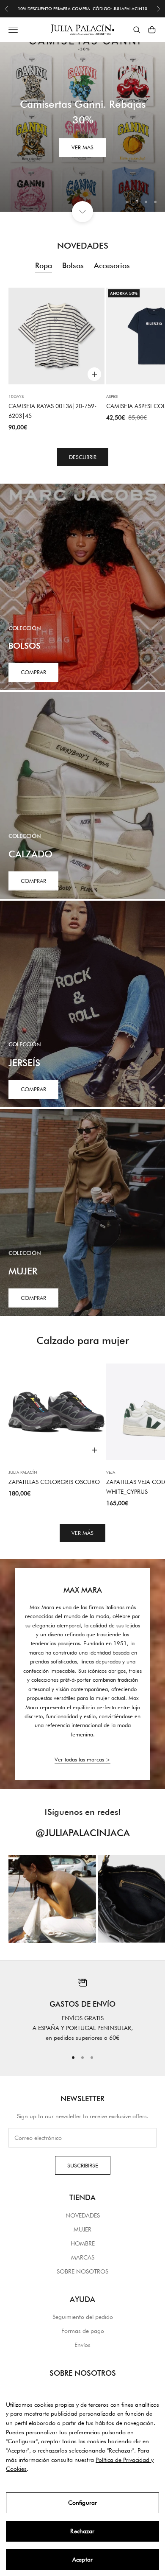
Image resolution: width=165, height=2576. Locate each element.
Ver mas (82, 147)
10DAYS (16, 396)
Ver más (82, 1533)
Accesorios (112, 265)
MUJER (82, 2229)
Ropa (44, 265)
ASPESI (112, 396)
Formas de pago (83, 2331)
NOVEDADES (83, 2215)
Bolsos (73, 265)
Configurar (82, 2503)
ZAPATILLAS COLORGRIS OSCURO (54, 1482)
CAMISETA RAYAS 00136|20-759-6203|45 (52, 411)
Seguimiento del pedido (83, 2317)
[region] (82, 127)
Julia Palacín (23, 1472)
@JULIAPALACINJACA (83, 1833)
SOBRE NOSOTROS (82, 2271)
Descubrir (83, 457)
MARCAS (83, 2257)
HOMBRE (83, 2243)
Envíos (82, 2345)
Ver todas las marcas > (82, 1759)
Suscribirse (83, 2165)
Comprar (33, 672)
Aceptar (82, 2559)
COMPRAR (33, 881)
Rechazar (82, 2531)
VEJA (111, 1472)
